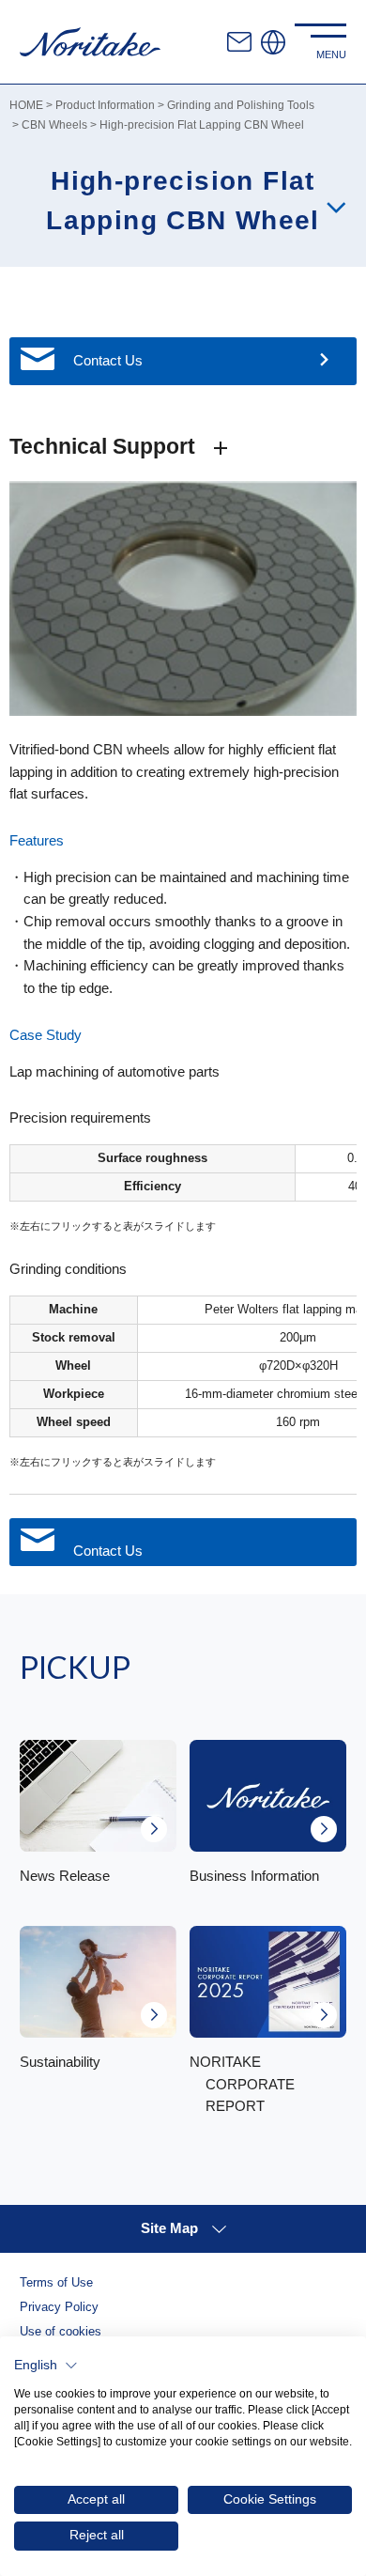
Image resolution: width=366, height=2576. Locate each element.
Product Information (105, 105)
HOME (26, 105)
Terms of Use (56, 2283)
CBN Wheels (54, 124)
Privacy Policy (59, 2307)
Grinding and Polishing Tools (241, 105)
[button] (46, 2366)
